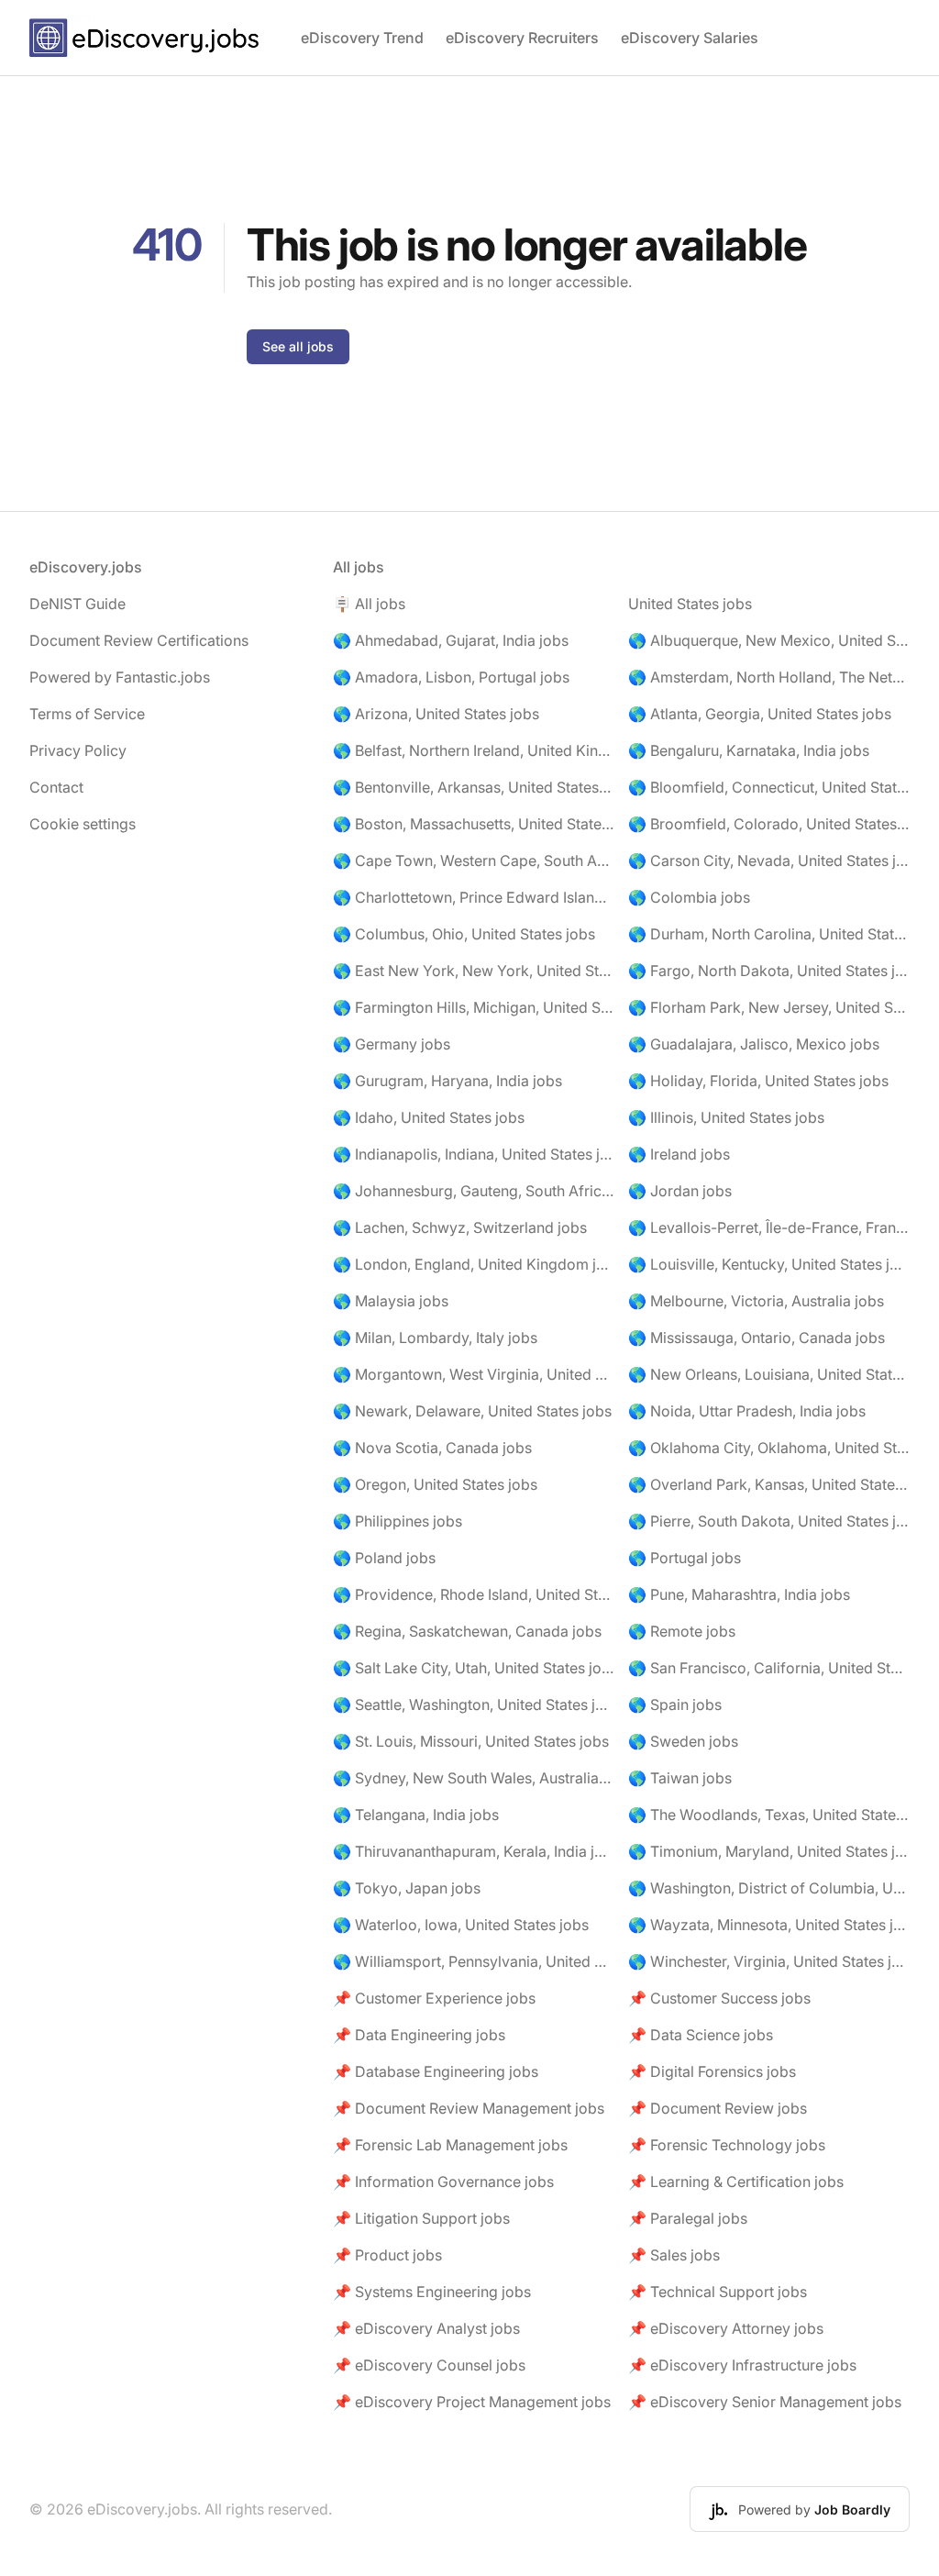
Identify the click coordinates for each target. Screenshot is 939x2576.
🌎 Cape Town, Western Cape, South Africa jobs (474, 861)
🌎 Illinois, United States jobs (726, 1117)
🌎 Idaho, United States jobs (429, 1117)
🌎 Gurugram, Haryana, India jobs (447, 1081)
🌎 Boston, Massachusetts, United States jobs (474, 824)
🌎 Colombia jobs (689, 897)
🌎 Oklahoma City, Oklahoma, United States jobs (769, 1448)
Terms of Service (87, 714)
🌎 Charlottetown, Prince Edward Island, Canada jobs (474, 897)
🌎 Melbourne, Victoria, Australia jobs (756, 1301)
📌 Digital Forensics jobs (712, 2071)
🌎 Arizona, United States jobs (436, 714)
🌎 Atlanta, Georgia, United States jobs (760, 714)
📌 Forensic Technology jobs (727, 2145)
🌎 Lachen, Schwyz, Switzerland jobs (460, 1227)
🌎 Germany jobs (392, 1044)
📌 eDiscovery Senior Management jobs (765, 2402)
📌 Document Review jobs (718, 2108)
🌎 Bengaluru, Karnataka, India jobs (749, 750)
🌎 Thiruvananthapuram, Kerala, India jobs (474, 1851)
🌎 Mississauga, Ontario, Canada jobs (757, 1338)
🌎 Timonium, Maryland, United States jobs (769, 1851)
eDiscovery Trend (362, 38)
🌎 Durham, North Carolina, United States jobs (769, 934)
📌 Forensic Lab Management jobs (450, 2145)
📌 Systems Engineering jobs (432, 2292)
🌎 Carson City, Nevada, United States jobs (769, 861)
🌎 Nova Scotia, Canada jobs (432, 1448)
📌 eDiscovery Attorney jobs (726, 2328)
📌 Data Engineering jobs (419, 2035)
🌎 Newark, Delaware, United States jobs (472, 1411)
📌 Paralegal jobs (688, 2218)
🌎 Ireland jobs (679, 1154)
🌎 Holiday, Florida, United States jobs (758, 1081)
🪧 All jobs (369, 604)
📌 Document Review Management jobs (469, 2108)
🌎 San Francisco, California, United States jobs (769, 1668)
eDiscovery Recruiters (522, 38)
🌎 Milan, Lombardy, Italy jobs (435, 1338)
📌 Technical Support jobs (718, 2292)
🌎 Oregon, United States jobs (435, 1484)
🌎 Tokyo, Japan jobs (407, 1888)
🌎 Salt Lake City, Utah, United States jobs (474, 1668)
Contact (56, 787)
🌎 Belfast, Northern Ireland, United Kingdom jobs (474, 750)
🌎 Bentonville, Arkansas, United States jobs (474, 787)
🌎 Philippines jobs (398, 1521)
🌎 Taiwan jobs (680, 1778)
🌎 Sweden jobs (683, 1741)
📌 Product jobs (387, 2255)
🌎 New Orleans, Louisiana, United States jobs (769, 1374)
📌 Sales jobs (674, 2255)
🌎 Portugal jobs (685, 1558)
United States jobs (690, 604)
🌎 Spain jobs (675, 1704)
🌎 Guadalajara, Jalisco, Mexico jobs (754, 1044)
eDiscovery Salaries (690, 38)
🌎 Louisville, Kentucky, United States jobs (769, 1264)
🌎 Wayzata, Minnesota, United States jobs (769, 1925)
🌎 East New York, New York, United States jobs (474, 971)
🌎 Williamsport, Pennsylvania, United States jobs (474, 1961)
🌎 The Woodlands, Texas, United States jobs (769, 1815)
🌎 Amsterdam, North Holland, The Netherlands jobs (769, 677)
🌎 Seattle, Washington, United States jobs (474, 1704)
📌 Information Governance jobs (443, 2182)
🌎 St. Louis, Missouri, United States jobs (471, 1741)
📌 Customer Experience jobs (434, 1998)
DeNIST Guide (77, 604)
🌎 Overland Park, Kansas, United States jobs (769, 1484)
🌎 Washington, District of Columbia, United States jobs (769, 1888)
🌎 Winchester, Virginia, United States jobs (769, 1961)
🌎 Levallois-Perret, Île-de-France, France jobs (769, 1227)
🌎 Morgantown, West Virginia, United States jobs (474, 1374)
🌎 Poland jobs (384, 1558)
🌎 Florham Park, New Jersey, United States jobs (769, 1007)
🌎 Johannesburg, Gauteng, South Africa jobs (474, 1191)
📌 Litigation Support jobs (421, 2218)
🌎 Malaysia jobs (391, 1301)
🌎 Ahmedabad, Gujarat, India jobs (451, 640)
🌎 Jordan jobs (680, 1191)
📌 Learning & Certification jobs (736, 2182)
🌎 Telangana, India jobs (416, 1815)
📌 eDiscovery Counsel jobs (429, 2365)
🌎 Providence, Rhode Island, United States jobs (474, 1594)
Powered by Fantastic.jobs (120, 677)
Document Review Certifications (139, 640)
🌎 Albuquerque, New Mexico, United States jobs (769, 640)
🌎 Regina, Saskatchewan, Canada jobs (467, 1631)
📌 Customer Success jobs (719, 1998)
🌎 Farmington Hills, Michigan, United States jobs (474, 1007)
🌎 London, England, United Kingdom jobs (474, 1264)
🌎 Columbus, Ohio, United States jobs (464, 934)
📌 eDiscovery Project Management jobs (472, 2402)
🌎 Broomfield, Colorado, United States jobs (769, 824)
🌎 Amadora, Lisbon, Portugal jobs (451, 677)
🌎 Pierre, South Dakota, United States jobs (769, 1521)
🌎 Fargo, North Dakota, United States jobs (769, 971)
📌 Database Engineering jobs (436, 2071)
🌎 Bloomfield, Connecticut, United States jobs (769, 787)
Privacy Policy (78, 750)
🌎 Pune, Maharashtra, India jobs (739, 1594)
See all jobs (298, 346)
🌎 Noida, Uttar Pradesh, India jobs (747, 1411)
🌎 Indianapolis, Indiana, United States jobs (474, 1154)
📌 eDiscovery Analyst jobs (426, 2328)
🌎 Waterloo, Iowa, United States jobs (461, 1925)
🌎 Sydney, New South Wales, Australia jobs (474, 1778)
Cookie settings (83, 824)
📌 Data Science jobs (701, 2035)
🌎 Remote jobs (682, 1631)
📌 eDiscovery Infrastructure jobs (742, 2365)
